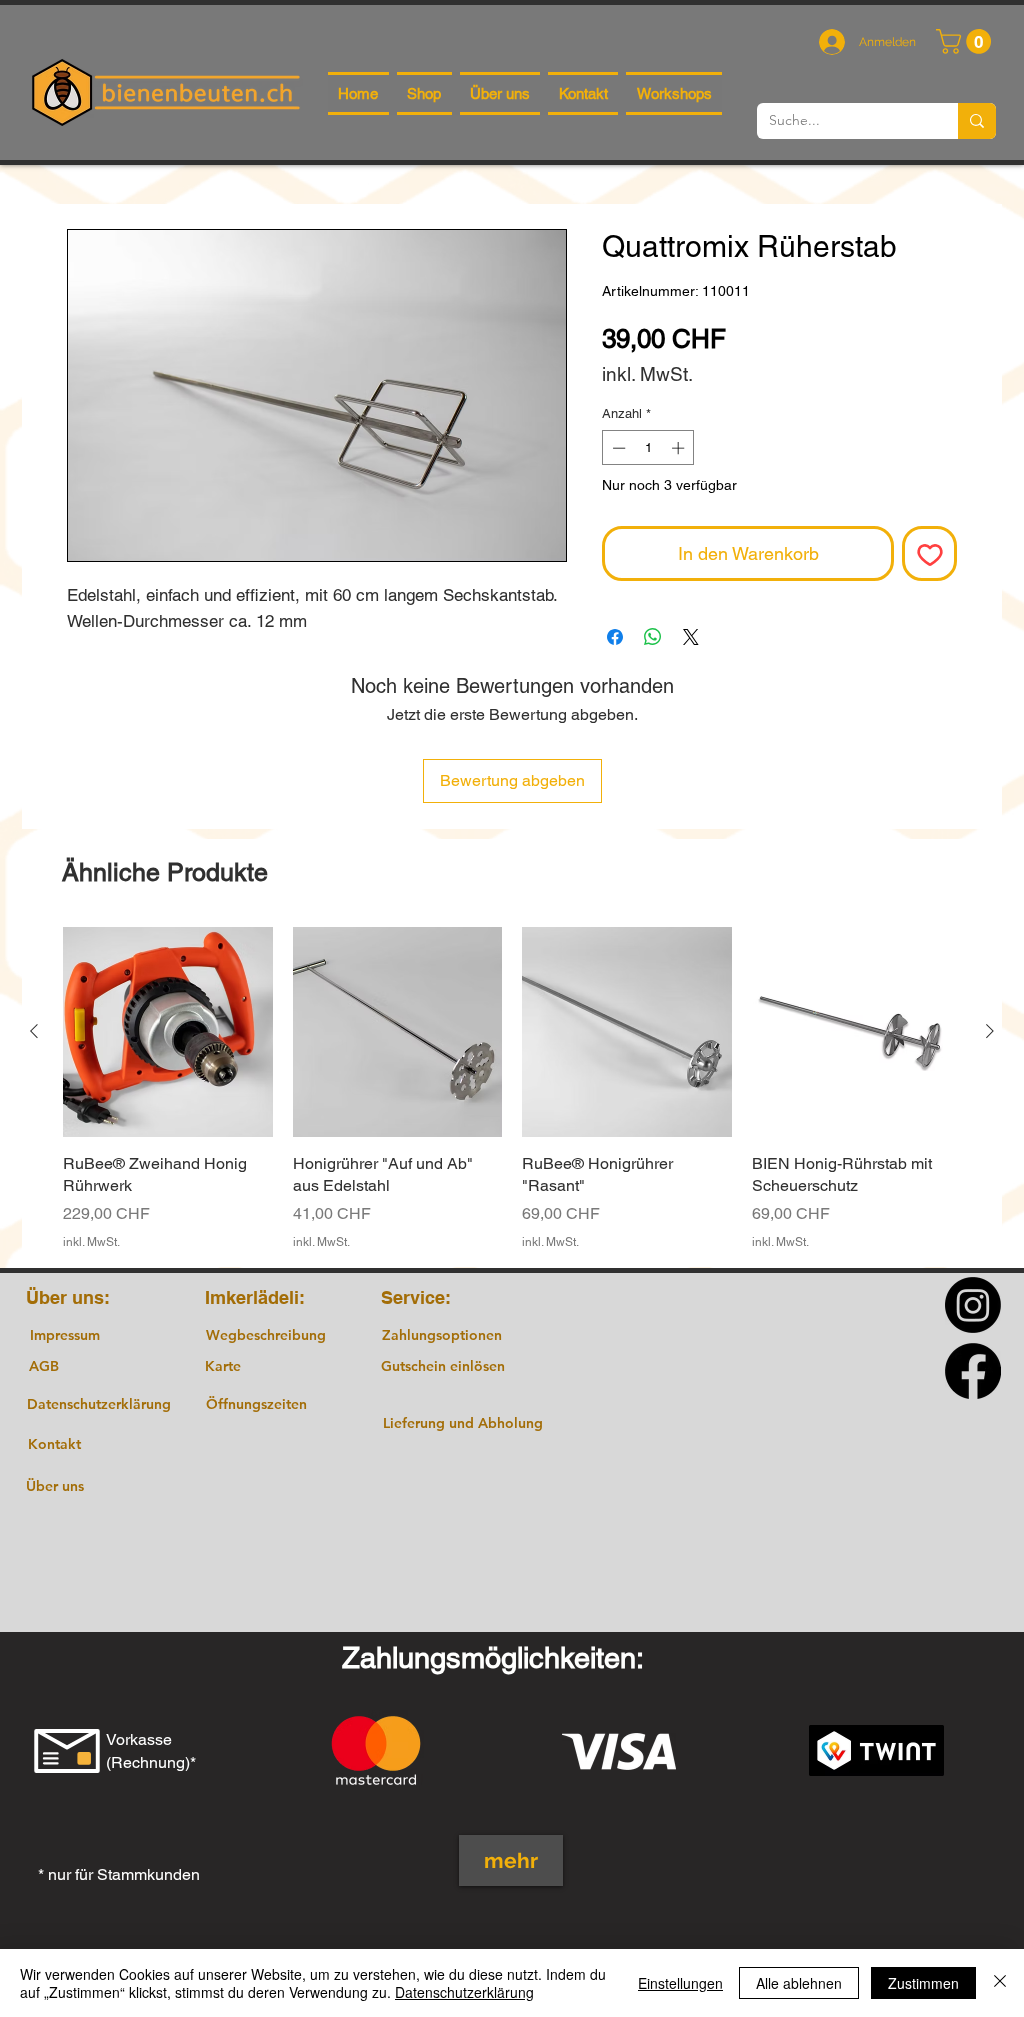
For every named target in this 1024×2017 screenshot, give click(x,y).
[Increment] (680, 448)
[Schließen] (1000, 1983)
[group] (512, 1088)
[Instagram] (973, 1305)
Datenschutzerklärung (464, 1992)
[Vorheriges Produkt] (34, 1031)
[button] (966, 41)
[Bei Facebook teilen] (615, 637)
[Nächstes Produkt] (990, 1031)
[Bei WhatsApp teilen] (653, 637)
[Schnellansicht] (168, 1032)
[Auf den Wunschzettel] (929, 553)
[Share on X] (691, 637)
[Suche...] (977, 121)
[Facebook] (973, 1371)
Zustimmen (923, 1983)
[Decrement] (617, 448)
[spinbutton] (648, 448)
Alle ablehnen (799, 1983)
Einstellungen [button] (680, 1983)
